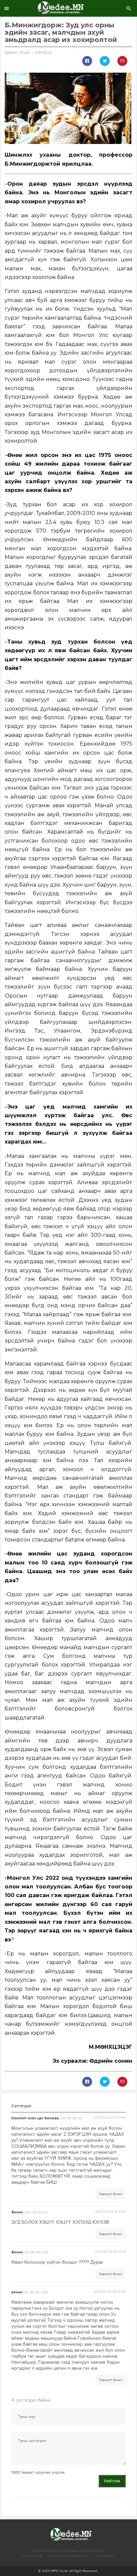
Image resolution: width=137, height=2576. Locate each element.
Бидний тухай (32, 2556)
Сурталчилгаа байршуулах (68, 2556)
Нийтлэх (112, 2481)
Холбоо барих (104, 2556)
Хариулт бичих (111, 2194)
